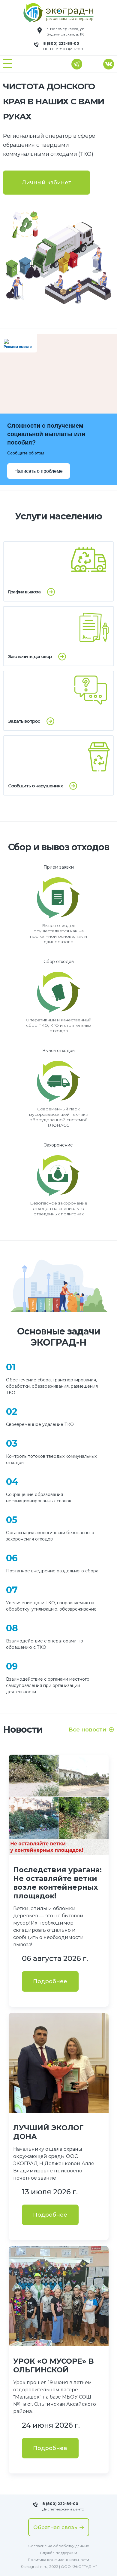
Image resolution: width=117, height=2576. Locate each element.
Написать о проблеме (39, 471)
